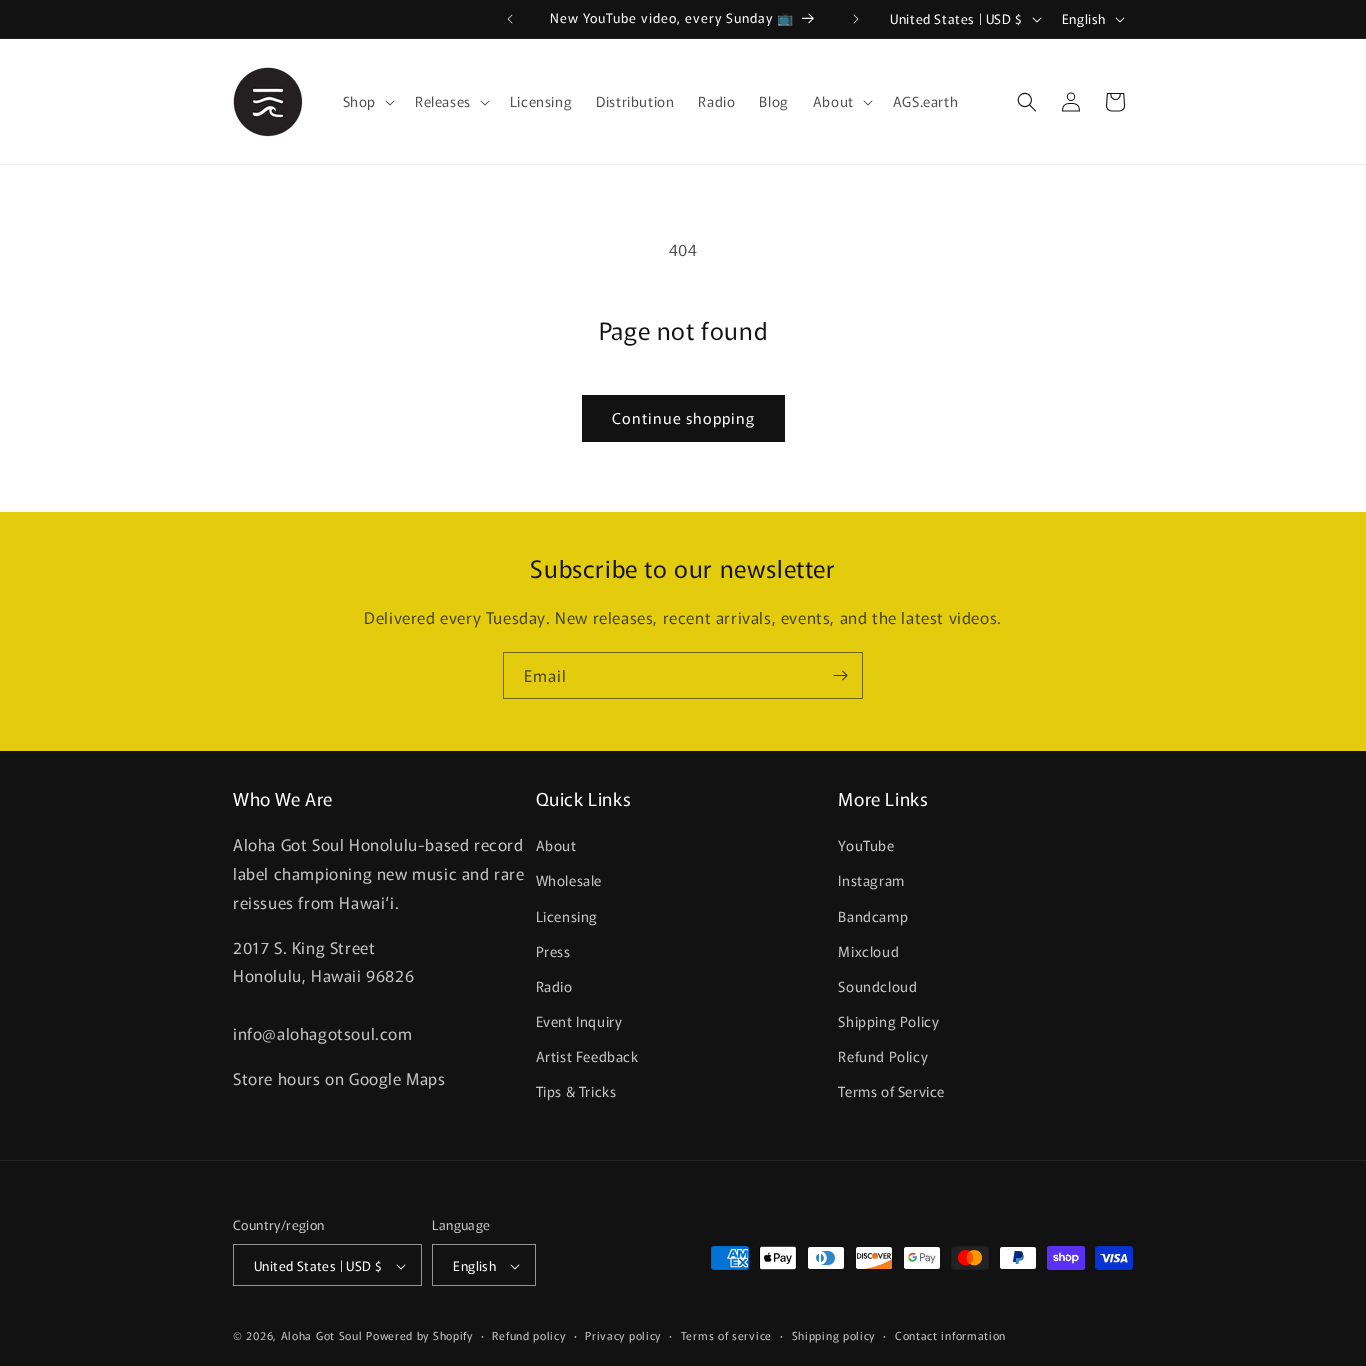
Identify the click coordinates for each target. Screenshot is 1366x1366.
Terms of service (726, 1335)
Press (553, 951)
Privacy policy (623, 1335)
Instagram (871, 881)
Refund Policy (883, 1057)
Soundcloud (877, 986)
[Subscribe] (840, 675)
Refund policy (528, 1335)
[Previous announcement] (510, 19)
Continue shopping (683, 417)
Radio (554, 986)
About (556, 846)
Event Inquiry (579, 1022)
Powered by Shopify (419, 1336)
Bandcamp (873, 916)
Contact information (950, 1335)
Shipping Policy (888, 1022)
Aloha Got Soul (322, 1336)
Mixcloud (868, 951)
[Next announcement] (856, 19)
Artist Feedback (587, 1057)
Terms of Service (891, 1092)
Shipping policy (834, 1335)
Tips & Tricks (576, 1092)
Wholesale (569, 881)
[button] (367, 101)
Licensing (567, 916)
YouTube (866, 846)
